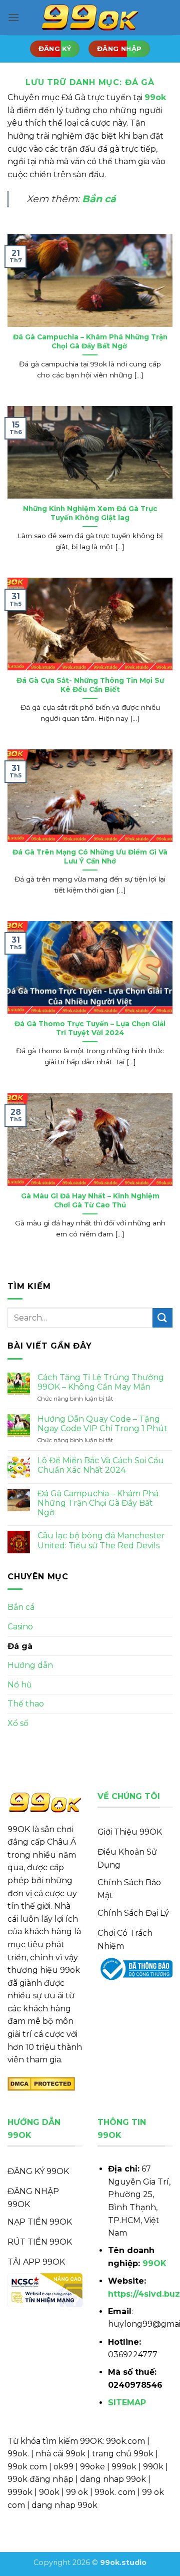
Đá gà (20, 1646)
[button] (13, 17)
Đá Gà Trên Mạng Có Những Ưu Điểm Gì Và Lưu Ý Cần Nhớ (90, 856)
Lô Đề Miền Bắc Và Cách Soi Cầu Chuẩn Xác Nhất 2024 (101, 1465)
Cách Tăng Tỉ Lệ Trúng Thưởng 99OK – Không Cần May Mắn (101, 1382)
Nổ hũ (20, 1685)
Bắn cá (99, 199)
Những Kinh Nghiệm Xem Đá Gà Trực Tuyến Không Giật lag (90, 513)
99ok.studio (123, 2562)
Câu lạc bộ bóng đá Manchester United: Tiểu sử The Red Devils (101, 1540)
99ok (155, 97)
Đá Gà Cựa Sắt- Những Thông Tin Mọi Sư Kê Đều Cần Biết (90, 685)
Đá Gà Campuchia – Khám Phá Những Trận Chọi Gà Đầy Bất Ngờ (90, 341)
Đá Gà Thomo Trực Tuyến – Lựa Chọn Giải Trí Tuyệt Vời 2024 (90, 1028)
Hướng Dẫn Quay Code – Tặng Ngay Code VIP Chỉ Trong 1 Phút (102, 1424)
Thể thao (26, 1704)
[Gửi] (162, 1318)
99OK (154, 2263)
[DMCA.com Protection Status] (41, 2083)
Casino (20, 1627)
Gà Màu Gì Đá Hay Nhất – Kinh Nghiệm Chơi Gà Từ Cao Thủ (90, 1200)
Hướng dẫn (30, 1665)
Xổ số (18, 1723)
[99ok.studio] (90, 18)
